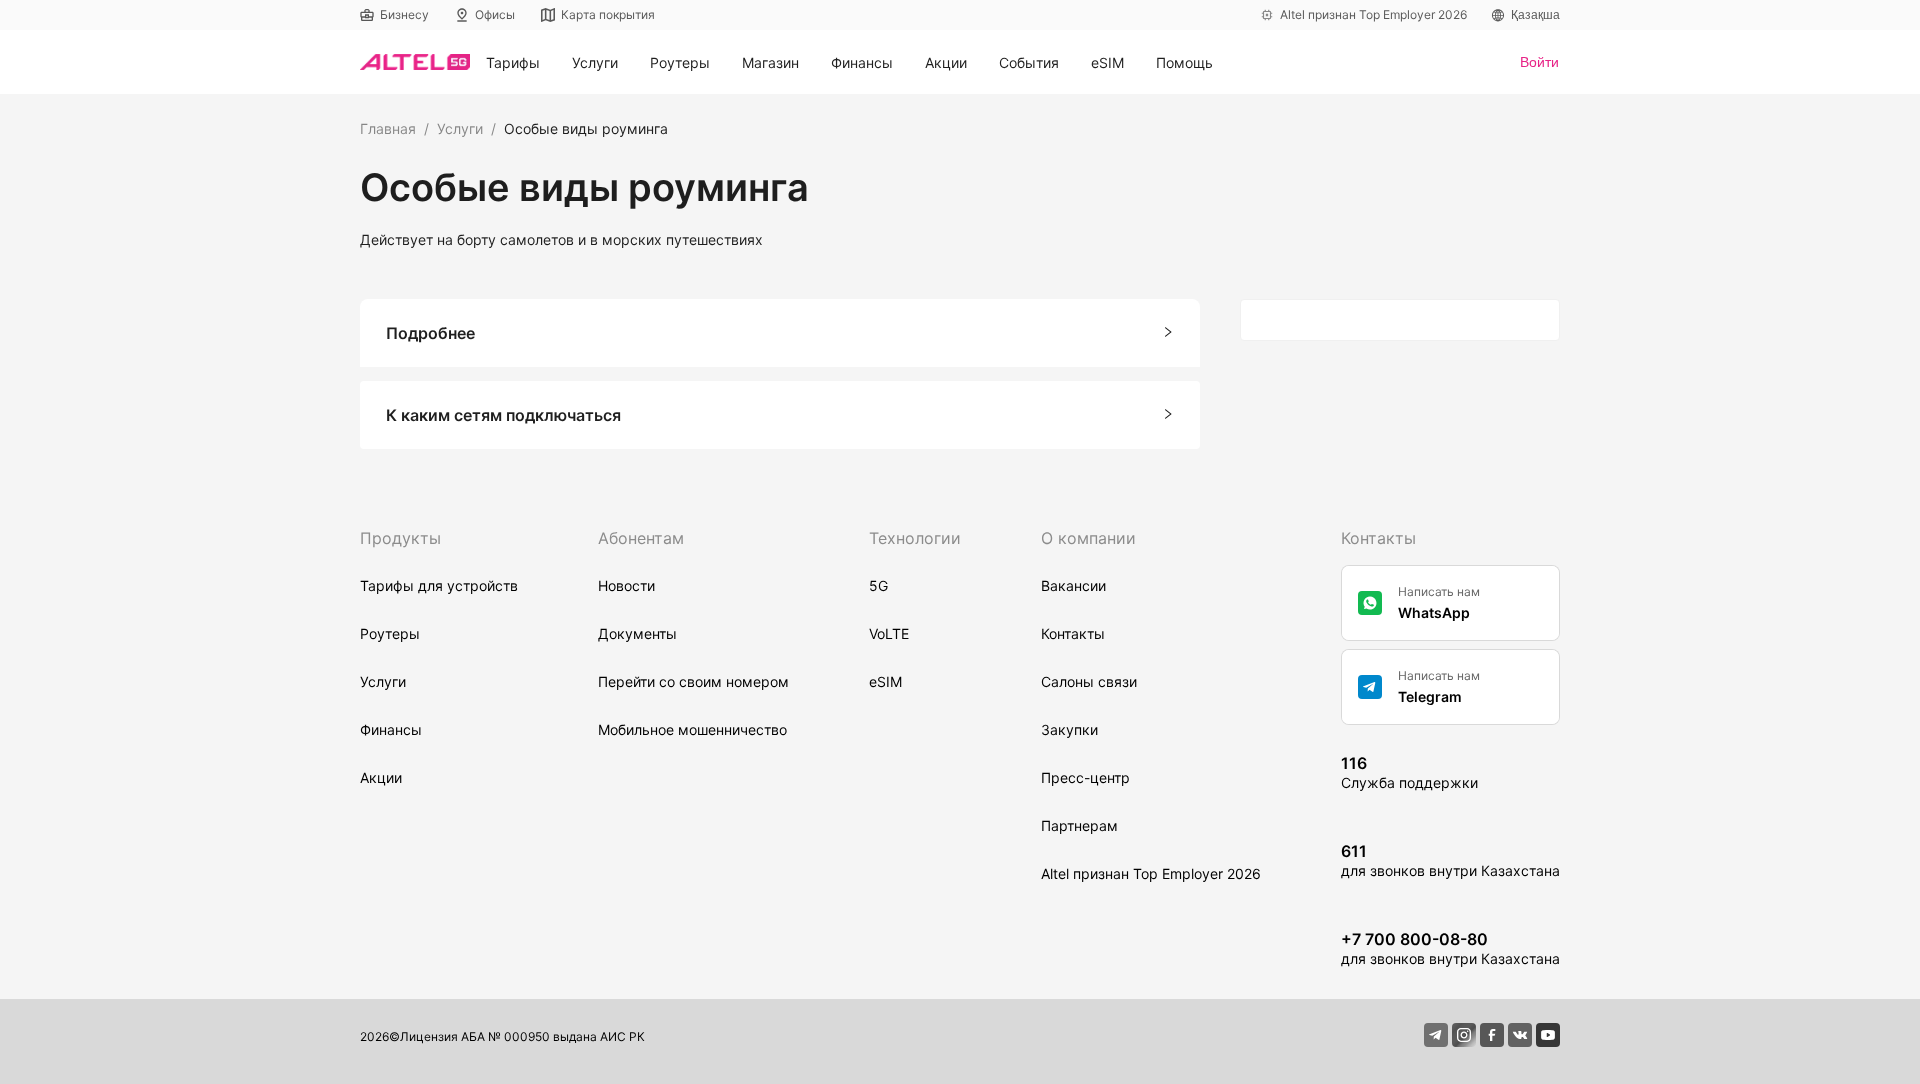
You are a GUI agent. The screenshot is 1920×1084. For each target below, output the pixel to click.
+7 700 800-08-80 (1414, 939)
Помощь (1184, 62)
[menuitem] (513, 63)
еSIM (885, 681)
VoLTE (889, 633)
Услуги (460, 128)
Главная (388, 128)
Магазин (770, 62)
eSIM (1107, 62)
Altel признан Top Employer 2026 (1151, 873)
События (1029, 62)
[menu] (994, 62)
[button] (780, 333)
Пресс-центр (1085, 777)
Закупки (1069, 729)
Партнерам (1079, 825)
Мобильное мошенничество (692, 729)
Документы (637, 633)
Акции (946, 62)
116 (1354, 763)
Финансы (391, 729)
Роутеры (390, 633)
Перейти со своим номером (693, 681)
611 (1354, 851)
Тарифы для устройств (439, 585)
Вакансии (1073, 585)
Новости (626, 585)
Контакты (1073, 633)
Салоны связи (1089, 681)
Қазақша (1535, 15)
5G (878, 585)
